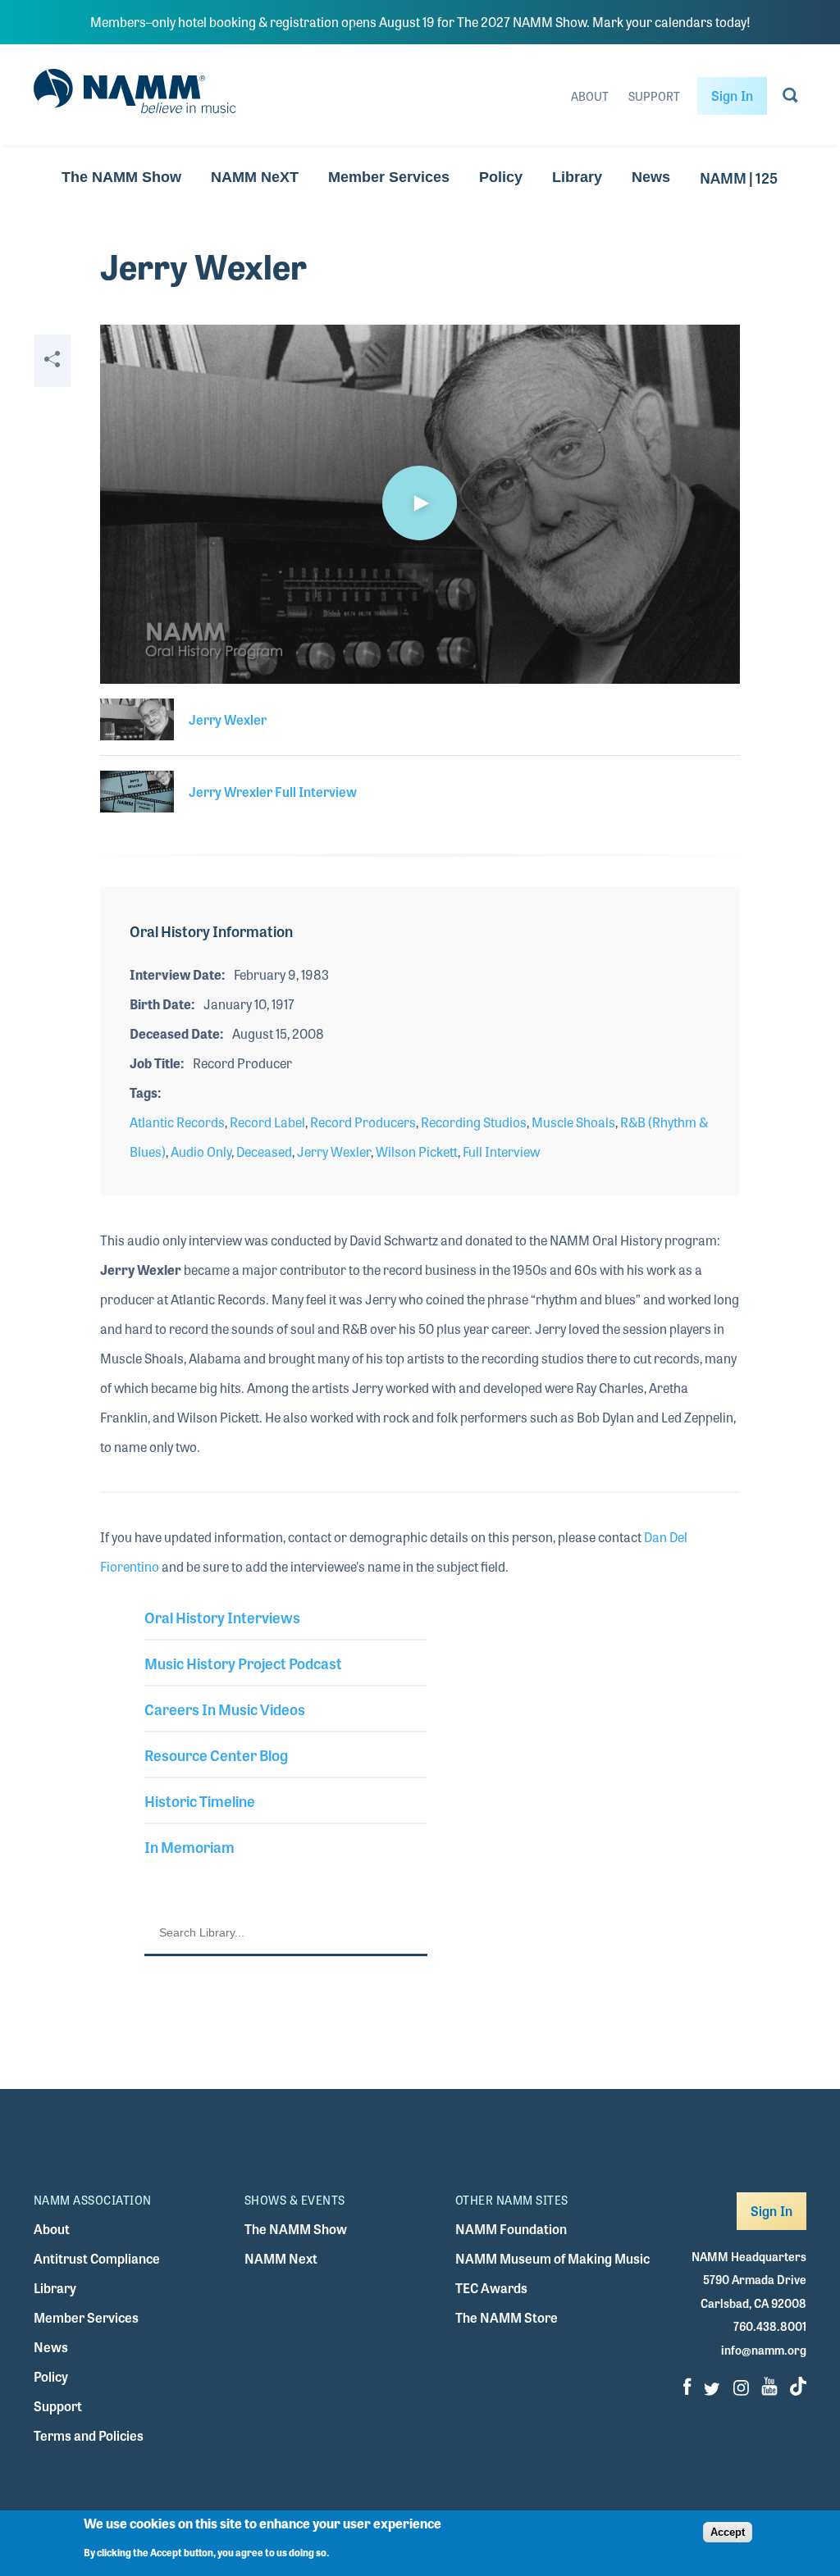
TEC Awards (491, 2288)
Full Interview (501, 1151)
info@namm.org (764, 2350)
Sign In (732, 96)
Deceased (264, 1151)
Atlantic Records (177, 1122)
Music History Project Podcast (243, 1663)
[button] (420, 503)
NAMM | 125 (739, 177)
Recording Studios (474, 1122)
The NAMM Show (121, 177)
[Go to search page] (790, 98)
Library (577, 177)
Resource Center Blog (216, 1755)
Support (654, 96)
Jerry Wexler (334, 1151)
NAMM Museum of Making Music (552, 2258)
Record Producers (363, 1122)
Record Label (267, 1122)
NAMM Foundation (511, 2229)
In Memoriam (189, 1846)
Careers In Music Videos (225, 1709)
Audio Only (201, 1151)
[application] (420, 504)
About (590, 96)
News (651, 177)
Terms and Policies (89, 2435)
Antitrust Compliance (97, 2258)
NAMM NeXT (255, 177)
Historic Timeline (200, 1800)
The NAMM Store (507, 2317)
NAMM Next (281, 2258)
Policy (501, 177)
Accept (728, 2532)
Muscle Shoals (573, 1122)
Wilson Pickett (417, 1151)
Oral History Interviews (222, 1617)
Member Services (389, 177)
